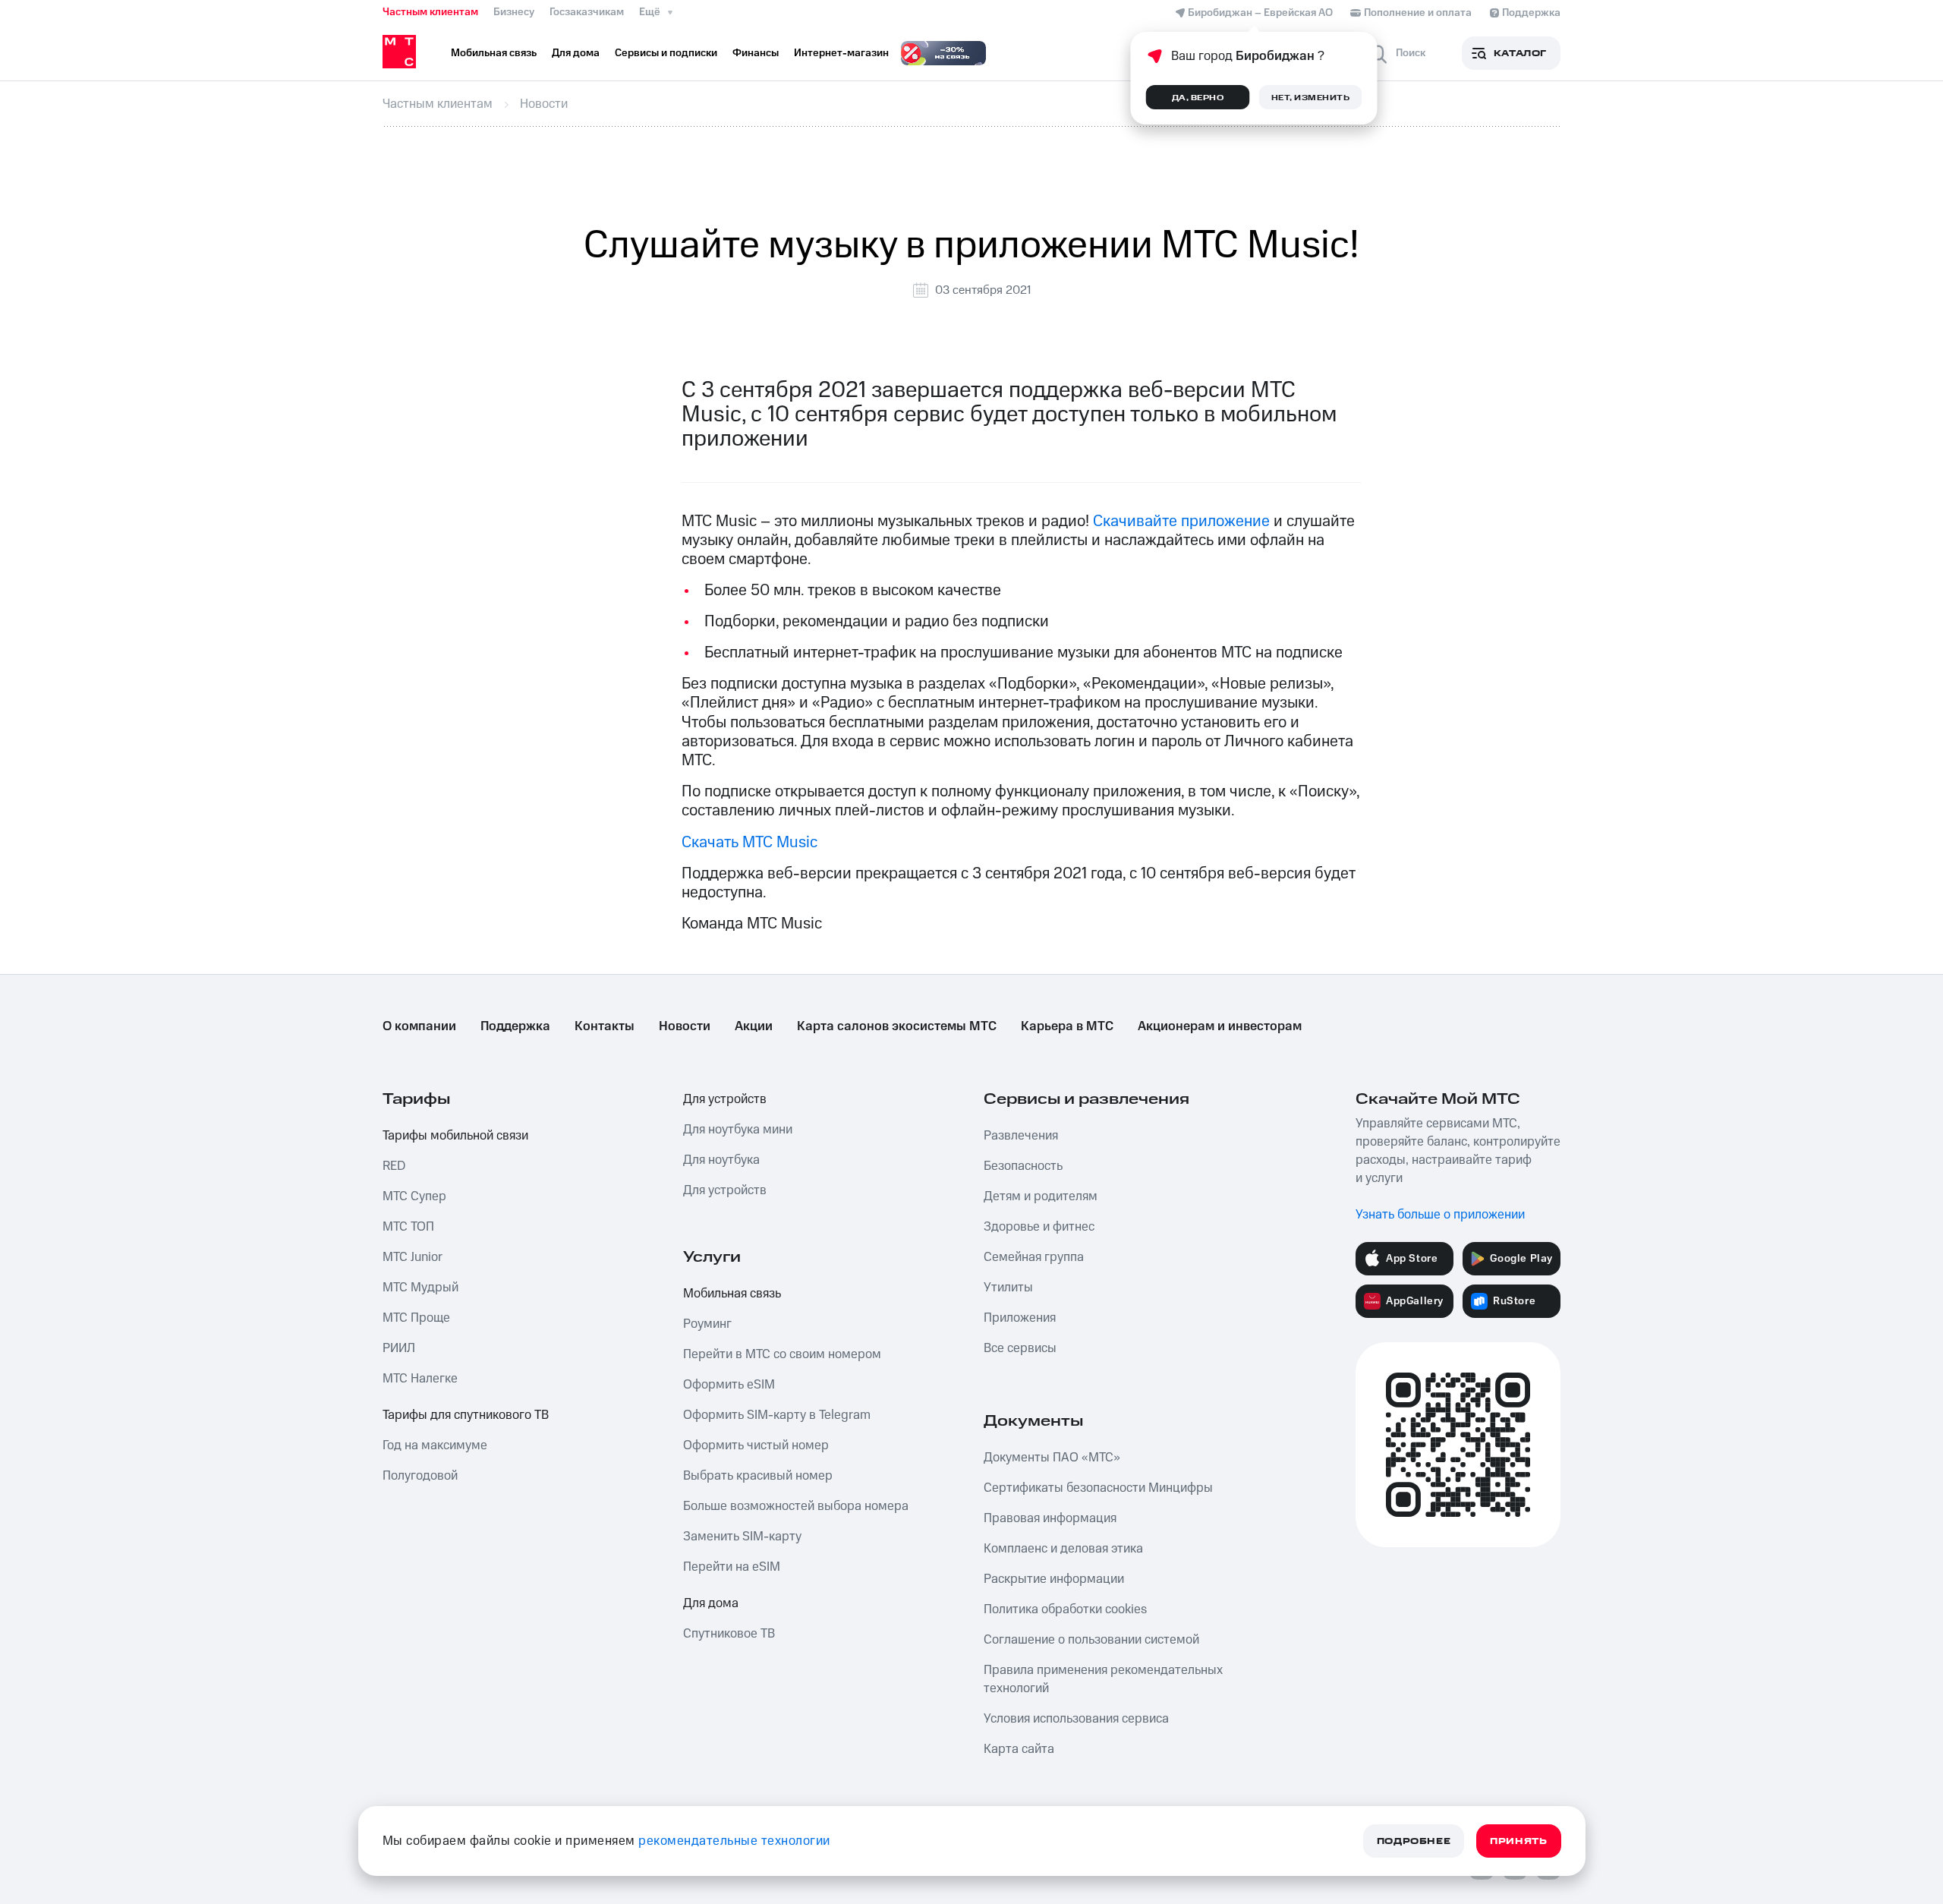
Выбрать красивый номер (758, 1476)
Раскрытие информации (1054, 1579)
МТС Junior (413, 1257)
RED (394, 1166)
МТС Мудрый (420, 1288)
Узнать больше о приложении (1440, 1215)
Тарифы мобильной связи (455, 1136)
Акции (754, 1026)
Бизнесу (514, 12)
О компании (419, 1026)
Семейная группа (1034, 1257)
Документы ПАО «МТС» (1052, 1458)
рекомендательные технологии (734, 1841)
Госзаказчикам (587, 12)
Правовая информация (1050, 1518)
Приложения (1020, 1318)
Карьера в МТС (1067, 1026)
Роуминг (707, 1324)
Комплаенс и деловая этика (1063, 1549)
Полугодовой (420, 1476)
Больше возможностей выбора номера (796, 1506)
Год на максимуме (435, 1445)
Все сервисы (1020, 1348)
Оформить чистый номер (756, 1445)
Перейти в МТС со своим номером (782, 1354)
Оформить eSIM (729, 1385)
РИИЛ (399, 1348)
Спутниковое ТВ (729, 1634)
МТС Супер (414, 1196)
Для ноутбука (721, 1160)
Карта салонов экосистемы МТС (897, 1026)
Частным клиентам (430, 12)
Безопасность (1023, 1166)
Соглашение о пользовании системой (1091, 1640)
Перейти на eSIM (732, 1567)
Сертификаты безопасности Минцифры (1098, 1488)
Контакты (605, 1026)
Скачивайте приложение (1181, 521)
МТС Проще (416, 1318)
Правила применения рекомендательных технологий (1103, 1679)
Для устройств (725, 1099)
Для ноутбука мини (738, 1130)
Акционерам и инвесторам (1220, 1026)
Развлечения (1021, 1136)
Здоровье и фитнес (1039, 1227)
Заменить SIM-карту (742, 1537)
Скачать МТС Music (749, 842)
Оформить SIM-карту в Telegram (777, 1415)
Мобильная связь (732, 1294)
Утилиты (1008, 1288)
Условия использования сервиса (1076, 1719)
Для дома (711, 1603)
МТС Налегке (420, 1379)
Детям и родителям (1041, 1196)
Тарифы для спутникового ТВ (466, 1415)
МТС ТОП (408, 1227)
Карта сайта (1019, 1749)
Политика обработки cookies (1065, 1609)
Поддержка (515, 1026)
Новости (685, 1026)
